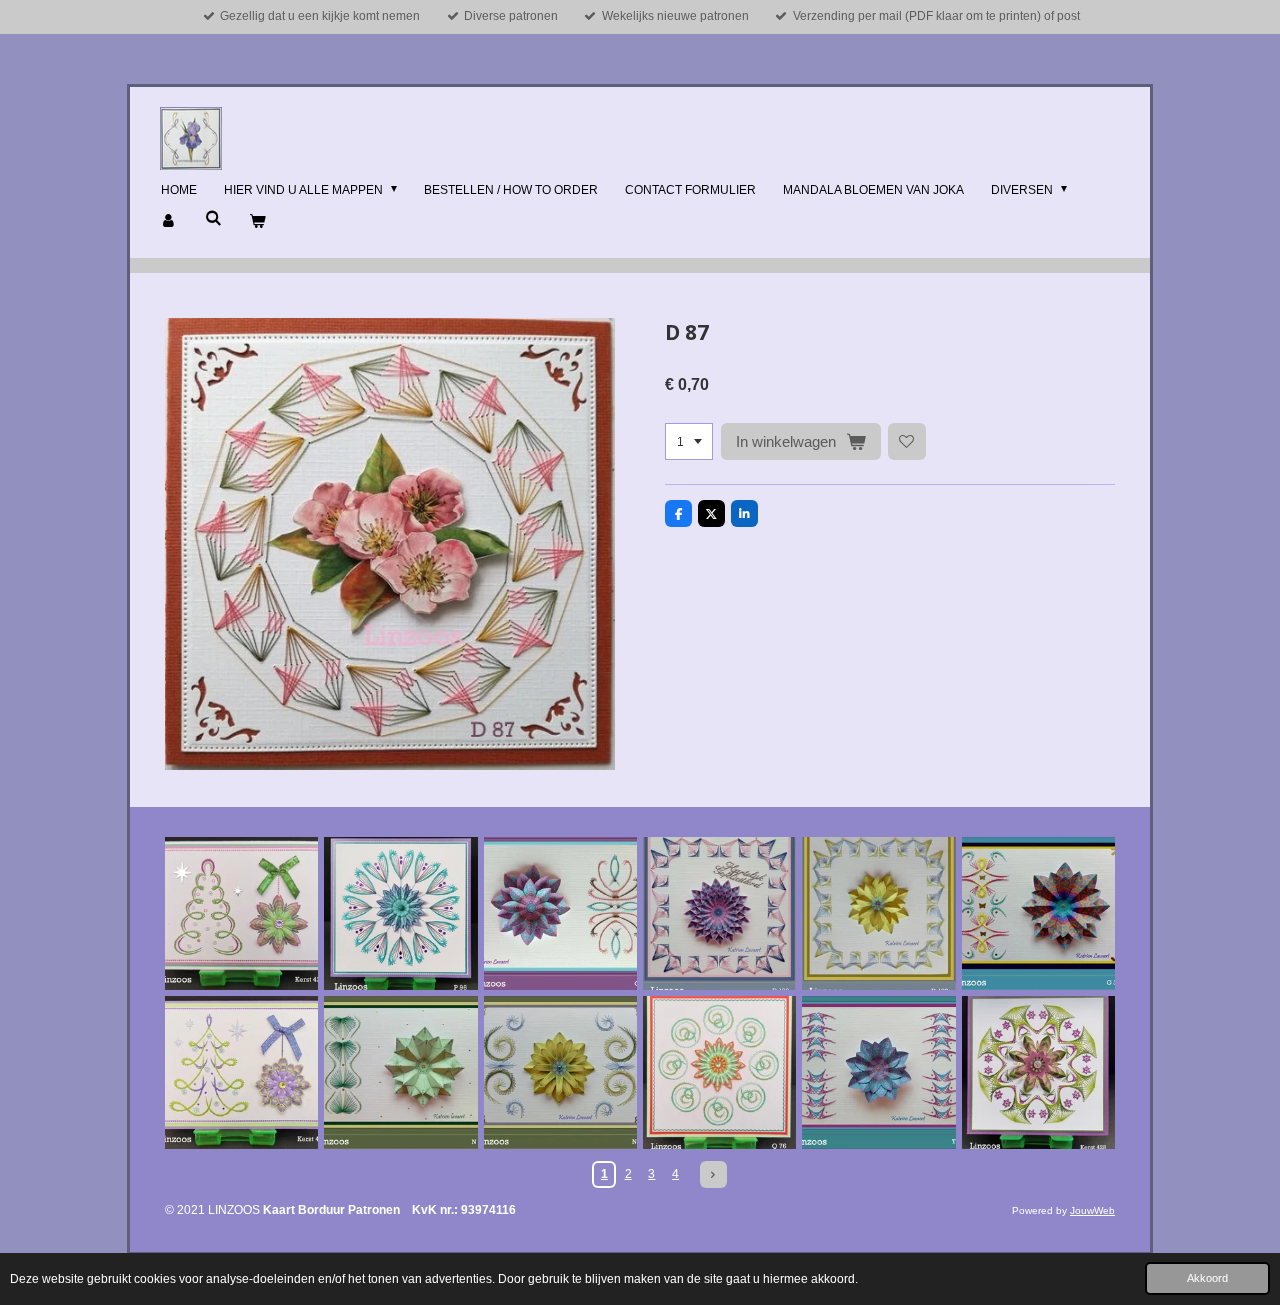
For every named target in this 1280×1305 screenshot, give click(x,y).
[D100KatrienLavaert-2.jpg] (878, 913)
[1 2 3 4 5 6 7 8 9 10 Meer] (689, 442)
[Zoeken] (213, 218)
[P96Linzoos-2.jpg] (400, 913)
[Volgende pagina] (713, 1174)
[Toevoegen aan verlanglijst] (907, 442)
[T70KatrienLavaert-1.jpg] (878, 1072)
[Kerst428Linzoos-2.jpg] (1038, 1072)
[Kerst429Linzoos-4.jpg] (241, 913)
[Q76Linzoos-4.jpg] (719, 1072)
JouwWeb (1092, 1210)
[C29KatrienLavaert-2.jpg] (560, 913)
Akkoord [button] (1207, 1278)
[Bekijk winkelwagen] (257, 222)
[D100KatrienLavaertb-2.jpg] (719, 913)
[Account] (169, 222)
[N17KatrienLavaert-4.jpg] (560, 1072)
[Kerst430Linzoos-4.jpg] (241, 1072)
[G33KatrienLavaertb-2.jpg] (1038, 913)
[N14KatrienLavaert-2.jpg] (400, 1072)
